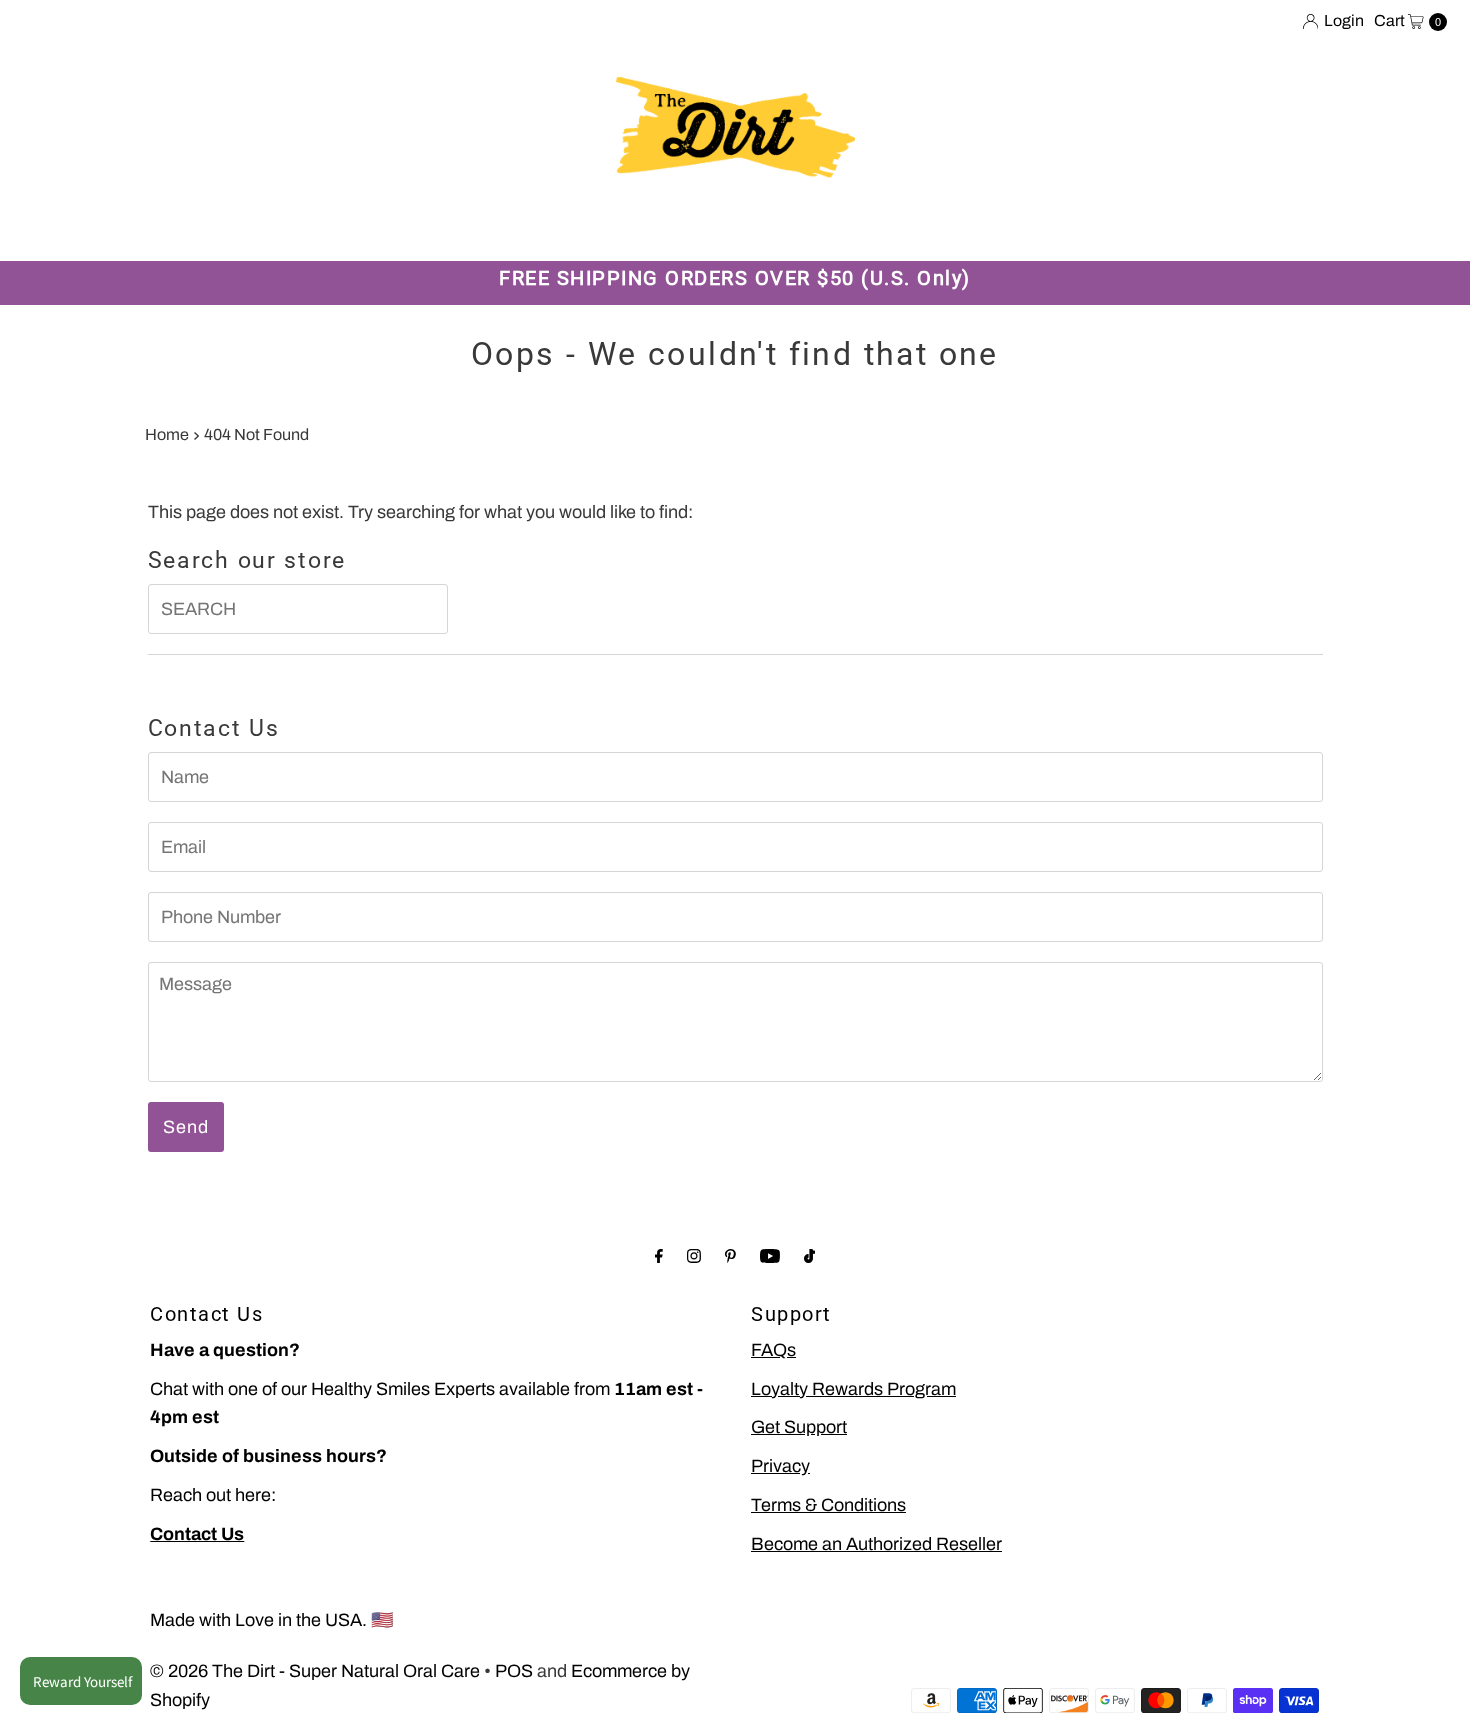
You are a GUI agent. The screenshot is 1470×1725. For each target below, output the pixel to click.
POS (514, 1671)
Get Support (799, 1427)
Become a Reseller (770, 229)
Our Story (278, 229)
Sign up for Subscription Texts (1186, 229)
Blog (647, 229)
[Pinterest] (730, 1256)
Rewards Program (526, 229)
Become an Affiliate (954, 229)
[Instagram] (694, 1256)
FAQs (773, 1350)
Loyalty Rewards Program (853, 1389)
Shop (185, 229)
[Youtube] (770, 1256)
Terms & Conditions (828, 1505)
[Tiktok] (809, 1256)
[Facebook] (659, 1256)
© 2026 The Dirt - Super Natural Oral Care (315, 1671)
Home (167, 434)
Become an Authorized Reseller (876, 1544)
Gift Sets (387, 229)
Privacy (780, 1466)
